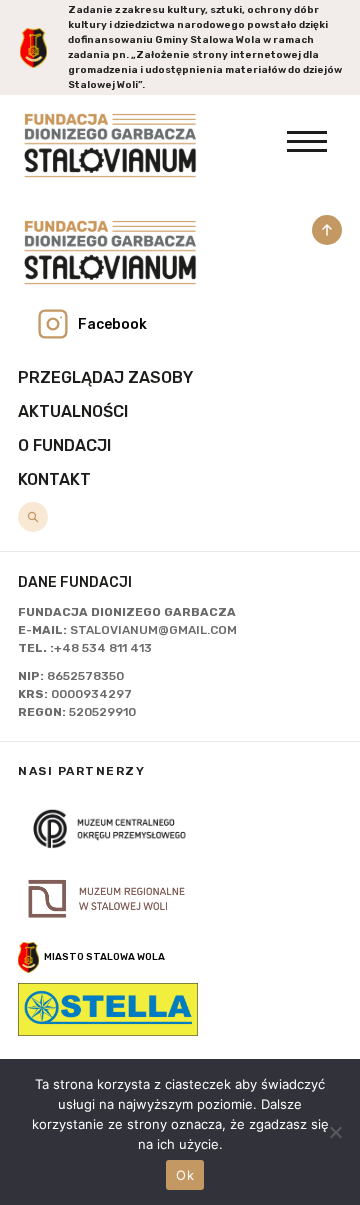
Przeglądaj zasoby (105, 377)
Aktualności (73, 411)
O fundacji (64, 445)
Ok (185, 1175)
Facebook (112, 324)
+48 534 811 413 (103, 648)
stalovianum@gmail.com (153, 630)
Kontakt (54, 479)
